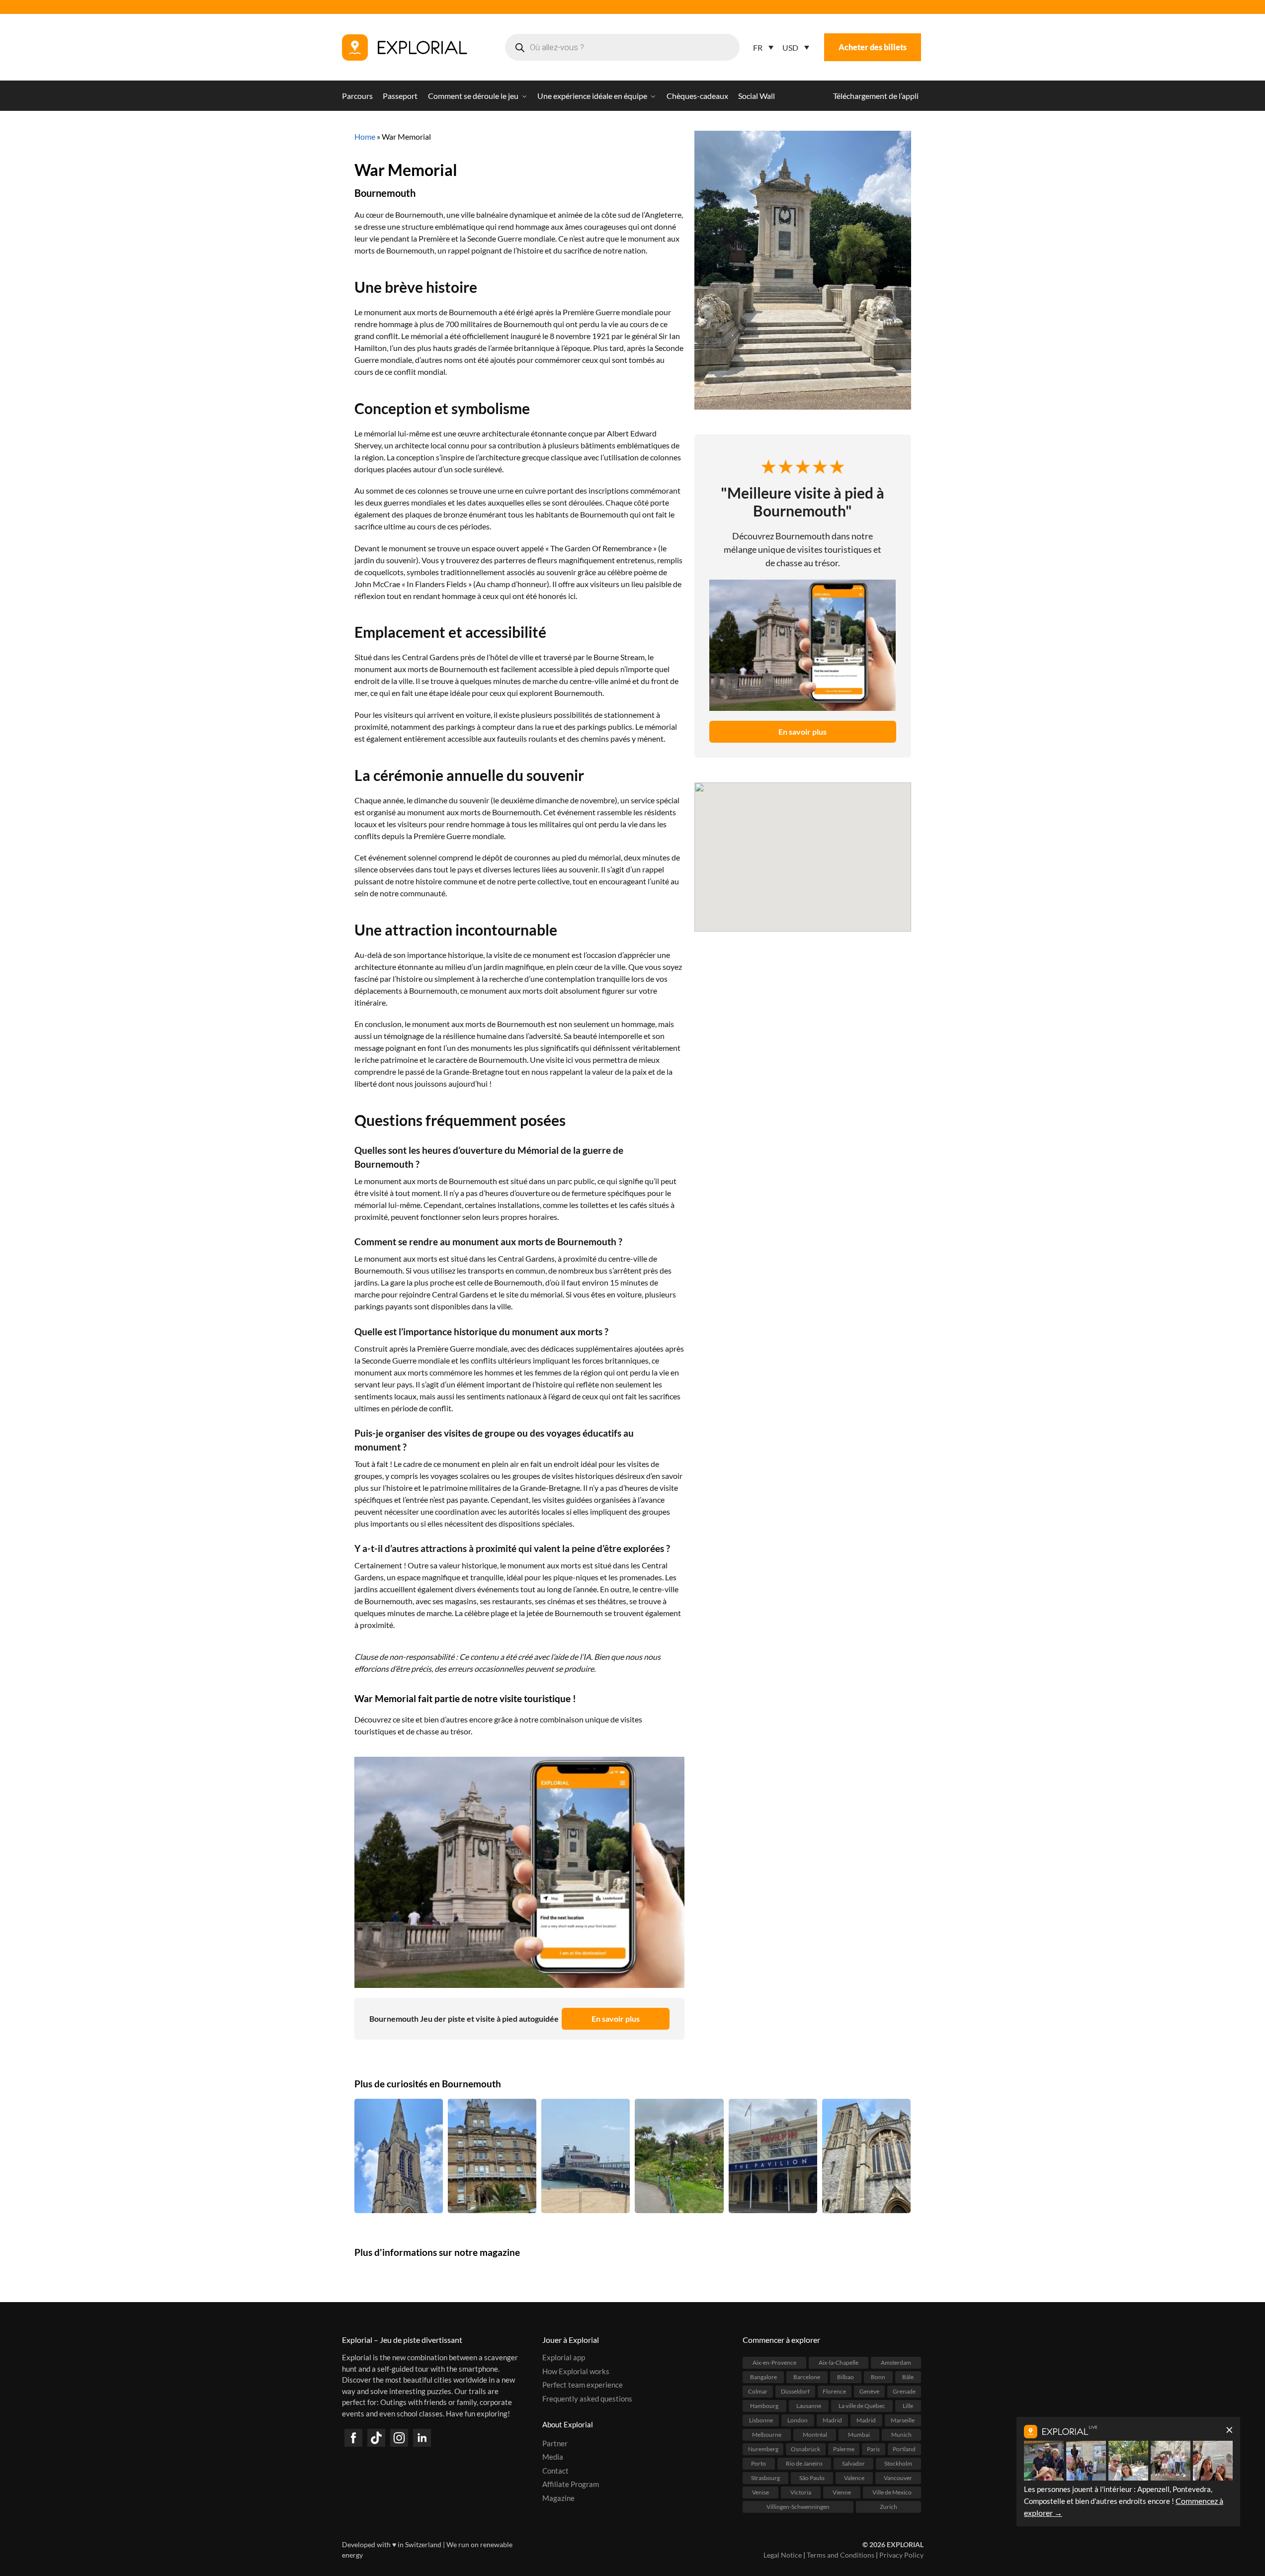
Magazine (558, 2498)
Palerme (844, 2449)
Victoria (801, 2492)
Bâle (908, 2377)
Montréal (815, 2435)
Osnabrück (805, 2449)
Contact (555, 2471)
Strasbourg (765, 2478)
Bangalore (763, 2377)
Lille (908, 2406)
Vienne (842, 2492)
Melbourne (767, 2435)
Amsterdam (896, 2362)
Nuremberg (763, 2449)
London (798, 2420)
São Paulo (812, 2478)
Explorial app (564, 2357)
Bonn (878, 2377)
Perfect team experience (583, 2385)
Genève (869, 2391)
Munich (901, 2435)
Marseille (903, 2420)
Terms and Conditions (841, 2555)
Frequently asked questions (587, 2399)
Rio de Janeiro (804, 2463)
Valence (854, 2478)
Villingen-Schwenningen (798, 2507)
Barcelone (807, 2377)
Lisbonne (761, 2420)
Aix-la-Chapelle (839, 2362)
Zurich (888, 2507)
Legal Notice (783, 2555)
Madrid (832, 2420)
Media (553, 2457)
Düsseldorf (795, 2391)
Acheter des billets (873, 47)
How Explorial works (576, 2371)
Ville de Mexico (892, 2492)
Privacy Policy (901, 2555)
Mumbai (859, 2435)
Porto (759, 2463)
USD (790, 47)
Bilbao (845, 2377)
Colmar (758, 2391)
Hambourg (764, 2406)
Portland (904, 2449)
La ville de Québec (862, 2406)
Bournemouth (385, 193)
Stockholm (898, 2463)
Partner (555, 2443)
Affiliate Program (571, 2484)
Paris (873, 2449)
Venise (760, 2492)
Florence (834, 2391)
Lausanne (809, 2406)
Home (365, 136)
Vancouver (898, 2478)
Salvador (853, 2463)
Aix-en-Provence (774, 2362)
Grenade (904, 2391)
